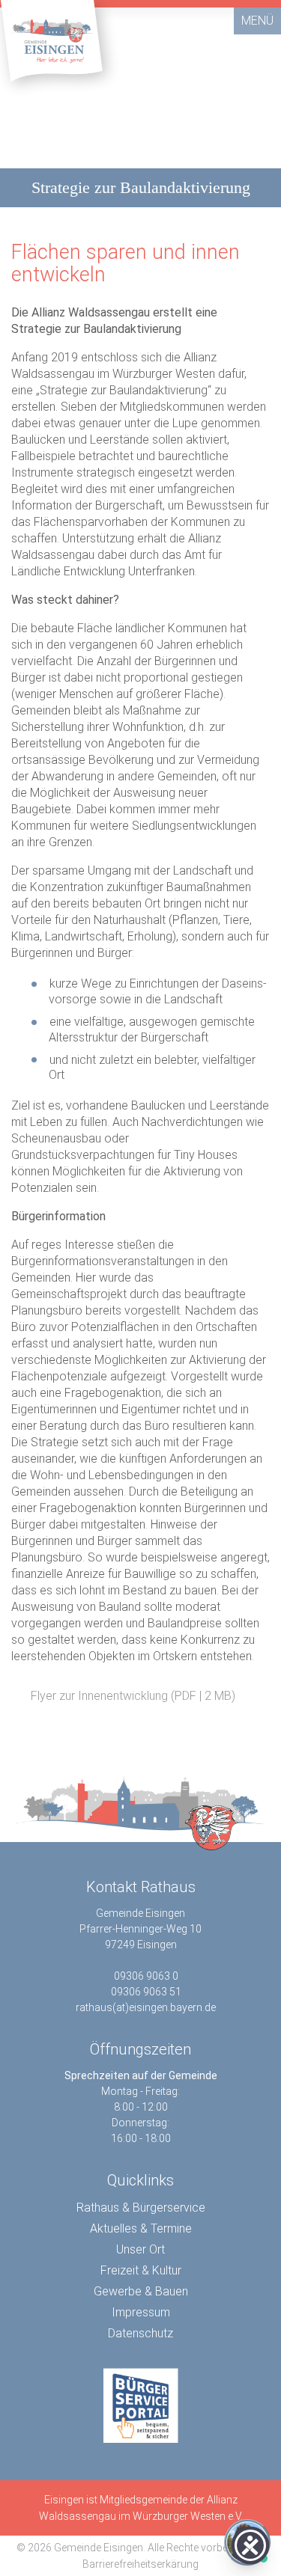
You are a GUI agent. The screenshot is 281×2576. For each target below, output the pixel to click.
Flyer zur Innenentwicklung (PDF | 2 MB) (132, 1696)
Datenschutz (140, 2333)
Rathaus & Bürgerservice (141, 2208)
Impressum (141, 2312)
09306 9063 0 (146, 1976)
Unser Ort (140, 2249)
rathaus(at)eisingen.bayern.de (146, 2007)
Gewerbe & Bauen (141, 2291)
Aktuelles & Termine (141, 2228)
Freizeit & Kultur (141, 2270)
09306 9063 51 (146, 1992)
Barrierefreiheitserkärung (140, 2564)
